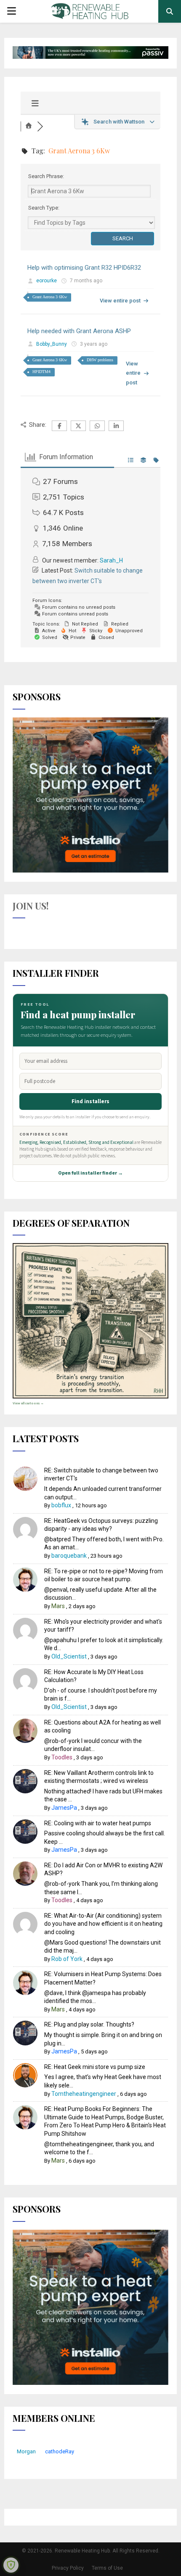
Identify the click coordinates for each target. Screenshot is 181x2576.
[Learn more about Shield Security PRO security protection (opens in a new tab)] (11, 2565)
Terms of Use (107, 2568)
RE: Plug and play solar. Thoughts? (89, 2024)
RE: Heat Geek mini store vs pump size (95, 2067)
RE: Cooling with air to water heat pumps (98, 1823)
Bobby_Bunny (52, 344)
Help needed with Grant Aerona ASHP (79, 331)
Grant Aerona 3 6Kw (50, 297)
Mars (58, 1606)
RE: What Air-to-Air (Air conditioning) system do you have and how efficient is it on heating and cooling (103, 1924)
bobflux (61, 1505)
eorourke (47, 281)
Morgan (26, 2451)
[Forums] (29, 126)
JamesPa (64, 1808)
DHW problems (100, 360)
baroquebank (69, 1556)
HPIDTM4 (41, 372)
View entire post (120, 301)
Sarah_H (111, 560)
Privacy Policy (68, 2568)
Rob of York (67, 1959)
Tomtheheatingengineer (84, 2094)
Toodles (62, 1757)
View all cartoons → (28, 1403)
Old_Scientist (69, 1656)
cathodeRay (60, 2451)
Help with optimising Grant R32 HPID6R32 (84, 268)
